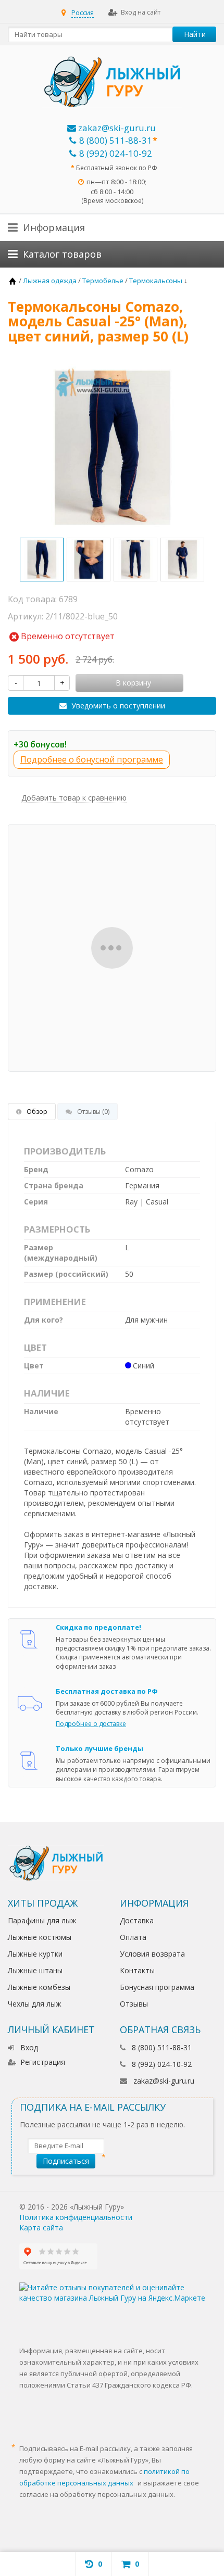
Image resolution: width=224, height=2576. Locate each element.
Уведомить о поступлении (118, 706)
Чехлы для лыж (35, 2004)
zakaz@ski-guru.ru (116, 128)
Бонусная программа (157, 1987)
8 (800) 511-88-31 (116, 140)
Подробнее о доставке (91, 1724)
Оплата (133, 1937)
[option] (42, 560)
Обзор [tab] (37, 1112)
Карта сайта (41, 2228)
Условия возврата (152, 1954)
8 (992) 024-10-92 (116, 153)
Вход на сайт (141, 12)
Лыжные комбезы (39, 1987)
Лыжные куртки (35, 1954)
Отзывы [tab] (93, 1112)
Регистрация (43, 2062)
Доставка (137, 1920)
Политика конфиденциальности (76, 2217)
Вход (29, 2047)
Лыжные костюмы (40, 1937)
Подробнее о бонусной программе (92, 759)
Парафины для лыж (42, 1920)
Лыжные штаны (35, 1970)
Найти (195, 34)
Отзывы (134, 2004)
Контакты (137, 1970)
